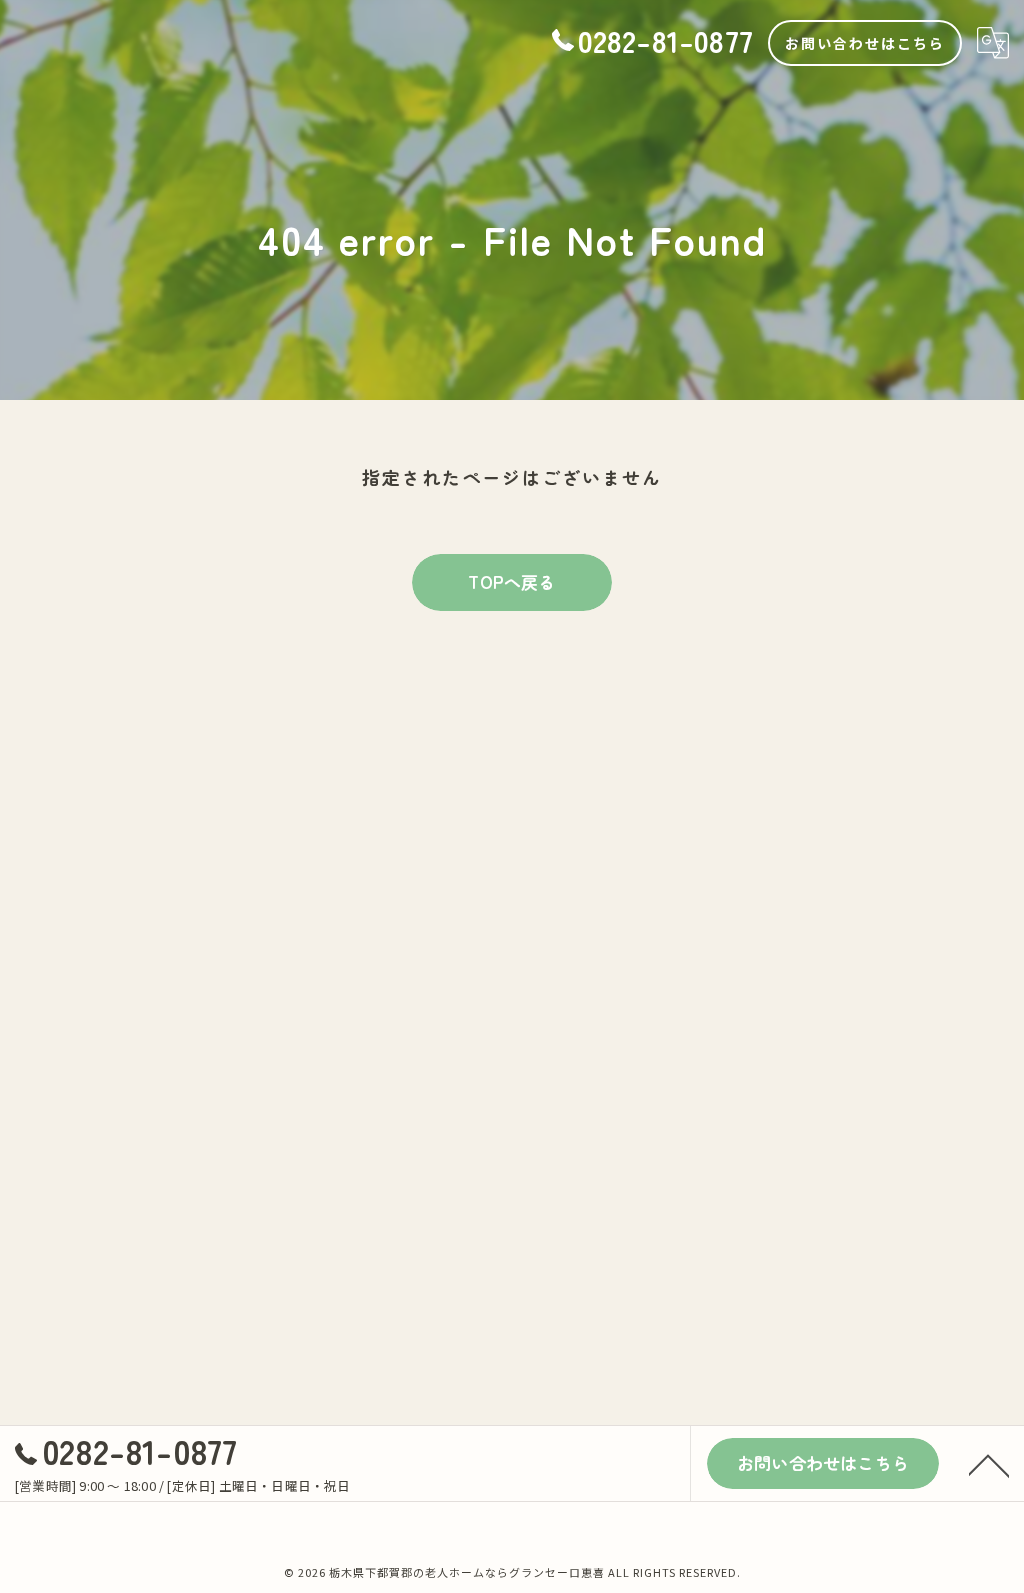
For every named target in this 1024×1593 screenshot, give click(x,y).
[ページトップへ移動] (989, 1464)
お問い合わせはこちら (865, 43)
